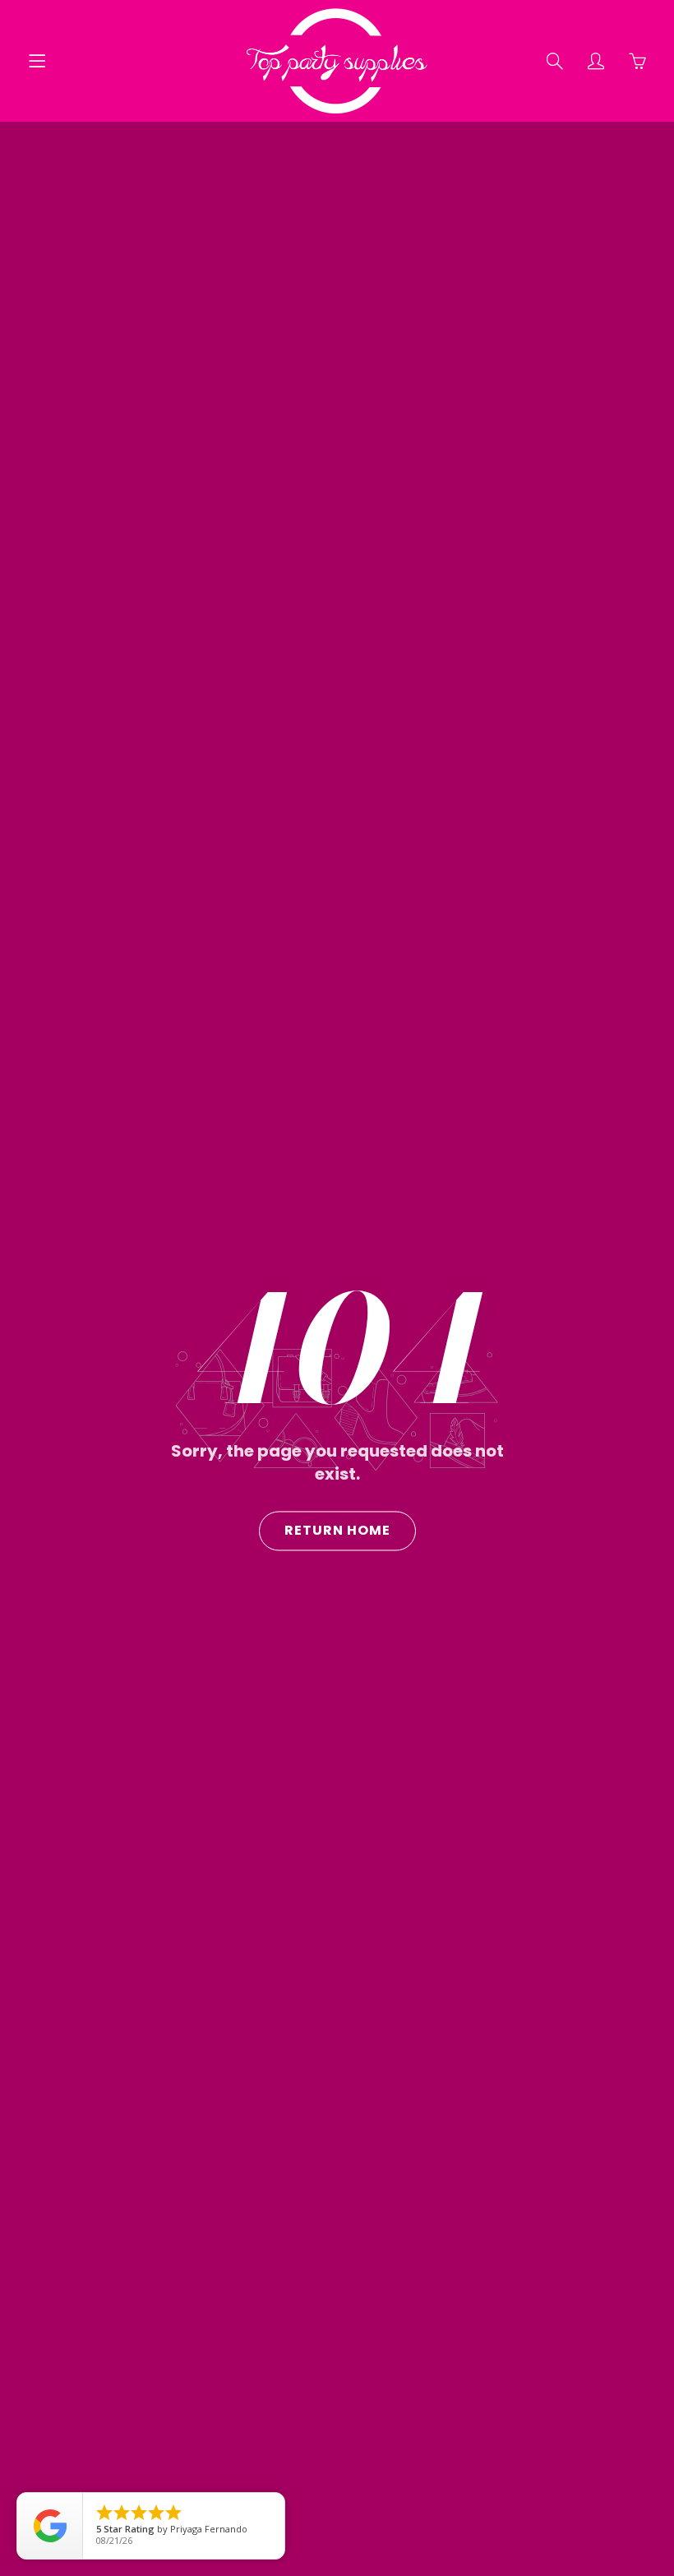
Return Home (337, 1530)
